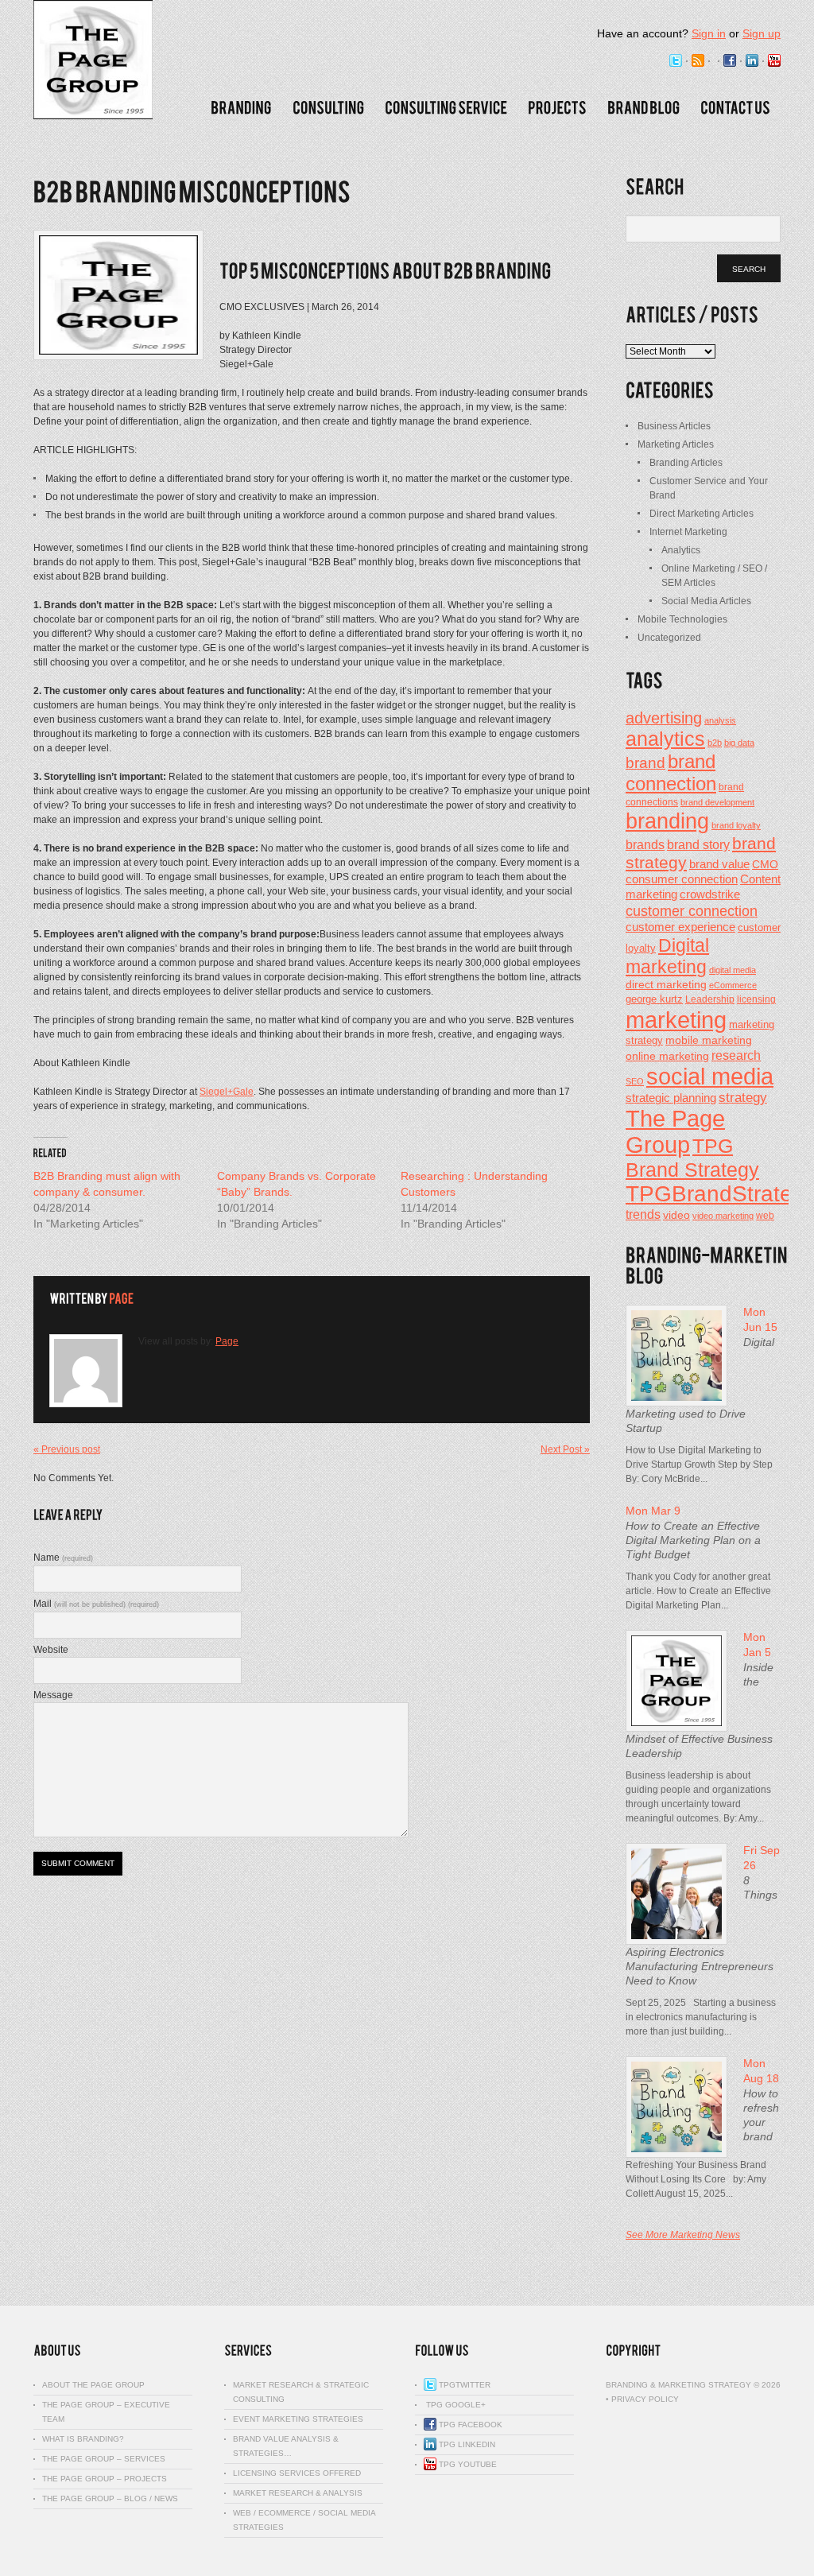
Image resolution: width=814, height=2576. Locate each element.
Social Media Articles (706, 601)
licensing (756, 999)
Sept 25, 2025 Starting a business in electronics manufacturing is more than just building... (701, 2017)
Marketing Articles (676, 444)
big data (739, 743)
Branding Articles (686, 463)
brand (645, 762)
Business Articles (674, 426)
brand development (717, 802)
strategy (743, 1098)
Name (63, 1558)
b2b (715, 743)
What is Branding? (83, 2439)
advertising (664, 718)
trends (643, 1214)
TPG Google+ (455, 2405)
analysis (720, 720)
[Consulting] (328, 108)
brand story (698, 844)
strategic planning (671, 1098)
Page (227, 1341)
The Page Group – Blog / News (110, 2498)
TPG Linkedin (466, 2444)
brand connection (671, 772)
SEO (635, 1081)
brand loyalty (736, 825)
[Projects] (557, 108)
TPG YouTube (467, 2464)
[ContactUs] (735, 108)
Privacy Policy (645, 2399)
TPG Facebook (469, 2425)
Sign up (762, 33)
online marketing (667, 1056)
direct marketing (666, 984)
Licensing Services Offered (297, 2473)
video (676, 1215)
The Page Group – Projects (105, 2479)
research (736, 1055)
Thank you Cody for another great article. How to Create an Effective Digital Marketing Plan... (698, 1591)
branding (667, 821)
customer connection (692, 911)
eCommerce (733, 985)
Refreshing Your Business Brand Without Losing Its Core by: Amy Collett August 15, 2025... (696, 2179)
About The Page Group (93, 2385)
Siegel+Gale (227, 1092)
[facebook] (730, 61)
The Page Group (675, 1132)
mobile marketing (709, 1040)
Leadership (710, 999)
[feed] (698, 61)
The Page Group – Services (104, 2459)
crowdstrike (710, 894)
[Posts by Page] (121, 1299)
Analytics (681, 550)
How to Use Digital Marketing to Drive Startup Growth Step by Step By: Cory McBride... (699, 1465)
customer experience (680, 927)
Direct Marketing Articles (702, 514)
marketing (676, 1020)
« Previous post (67, 1449)
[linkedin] (752, 61)
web (765, 1216)
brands (645, 844)
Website (51, 1650)
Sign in (709, 33)
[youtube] (774, 61)
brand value (719, 864)
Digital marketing (667, 956)
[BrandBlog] (643, 108)
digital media (733, 970)
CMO (765, 865)
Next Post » (565, 1449)
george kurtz (654, 999)
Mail (96, 1604)
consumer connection (682, 879)
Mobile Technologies (682, 619)
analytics (665, 739)
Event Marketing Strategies (298, 2419)
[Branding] (241, 108)
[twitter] (676, 61)
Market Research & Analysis (298, 2493)
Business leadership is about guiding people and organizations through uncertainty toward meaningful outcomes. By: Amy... (698, 1797)
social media (710, 1077)
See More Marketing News (683, 2235)
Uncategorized (669, 638)
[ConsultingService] (446, 108)
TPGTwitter (463, 2385)
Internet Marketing (688, 532)
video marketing (723, 1216)
